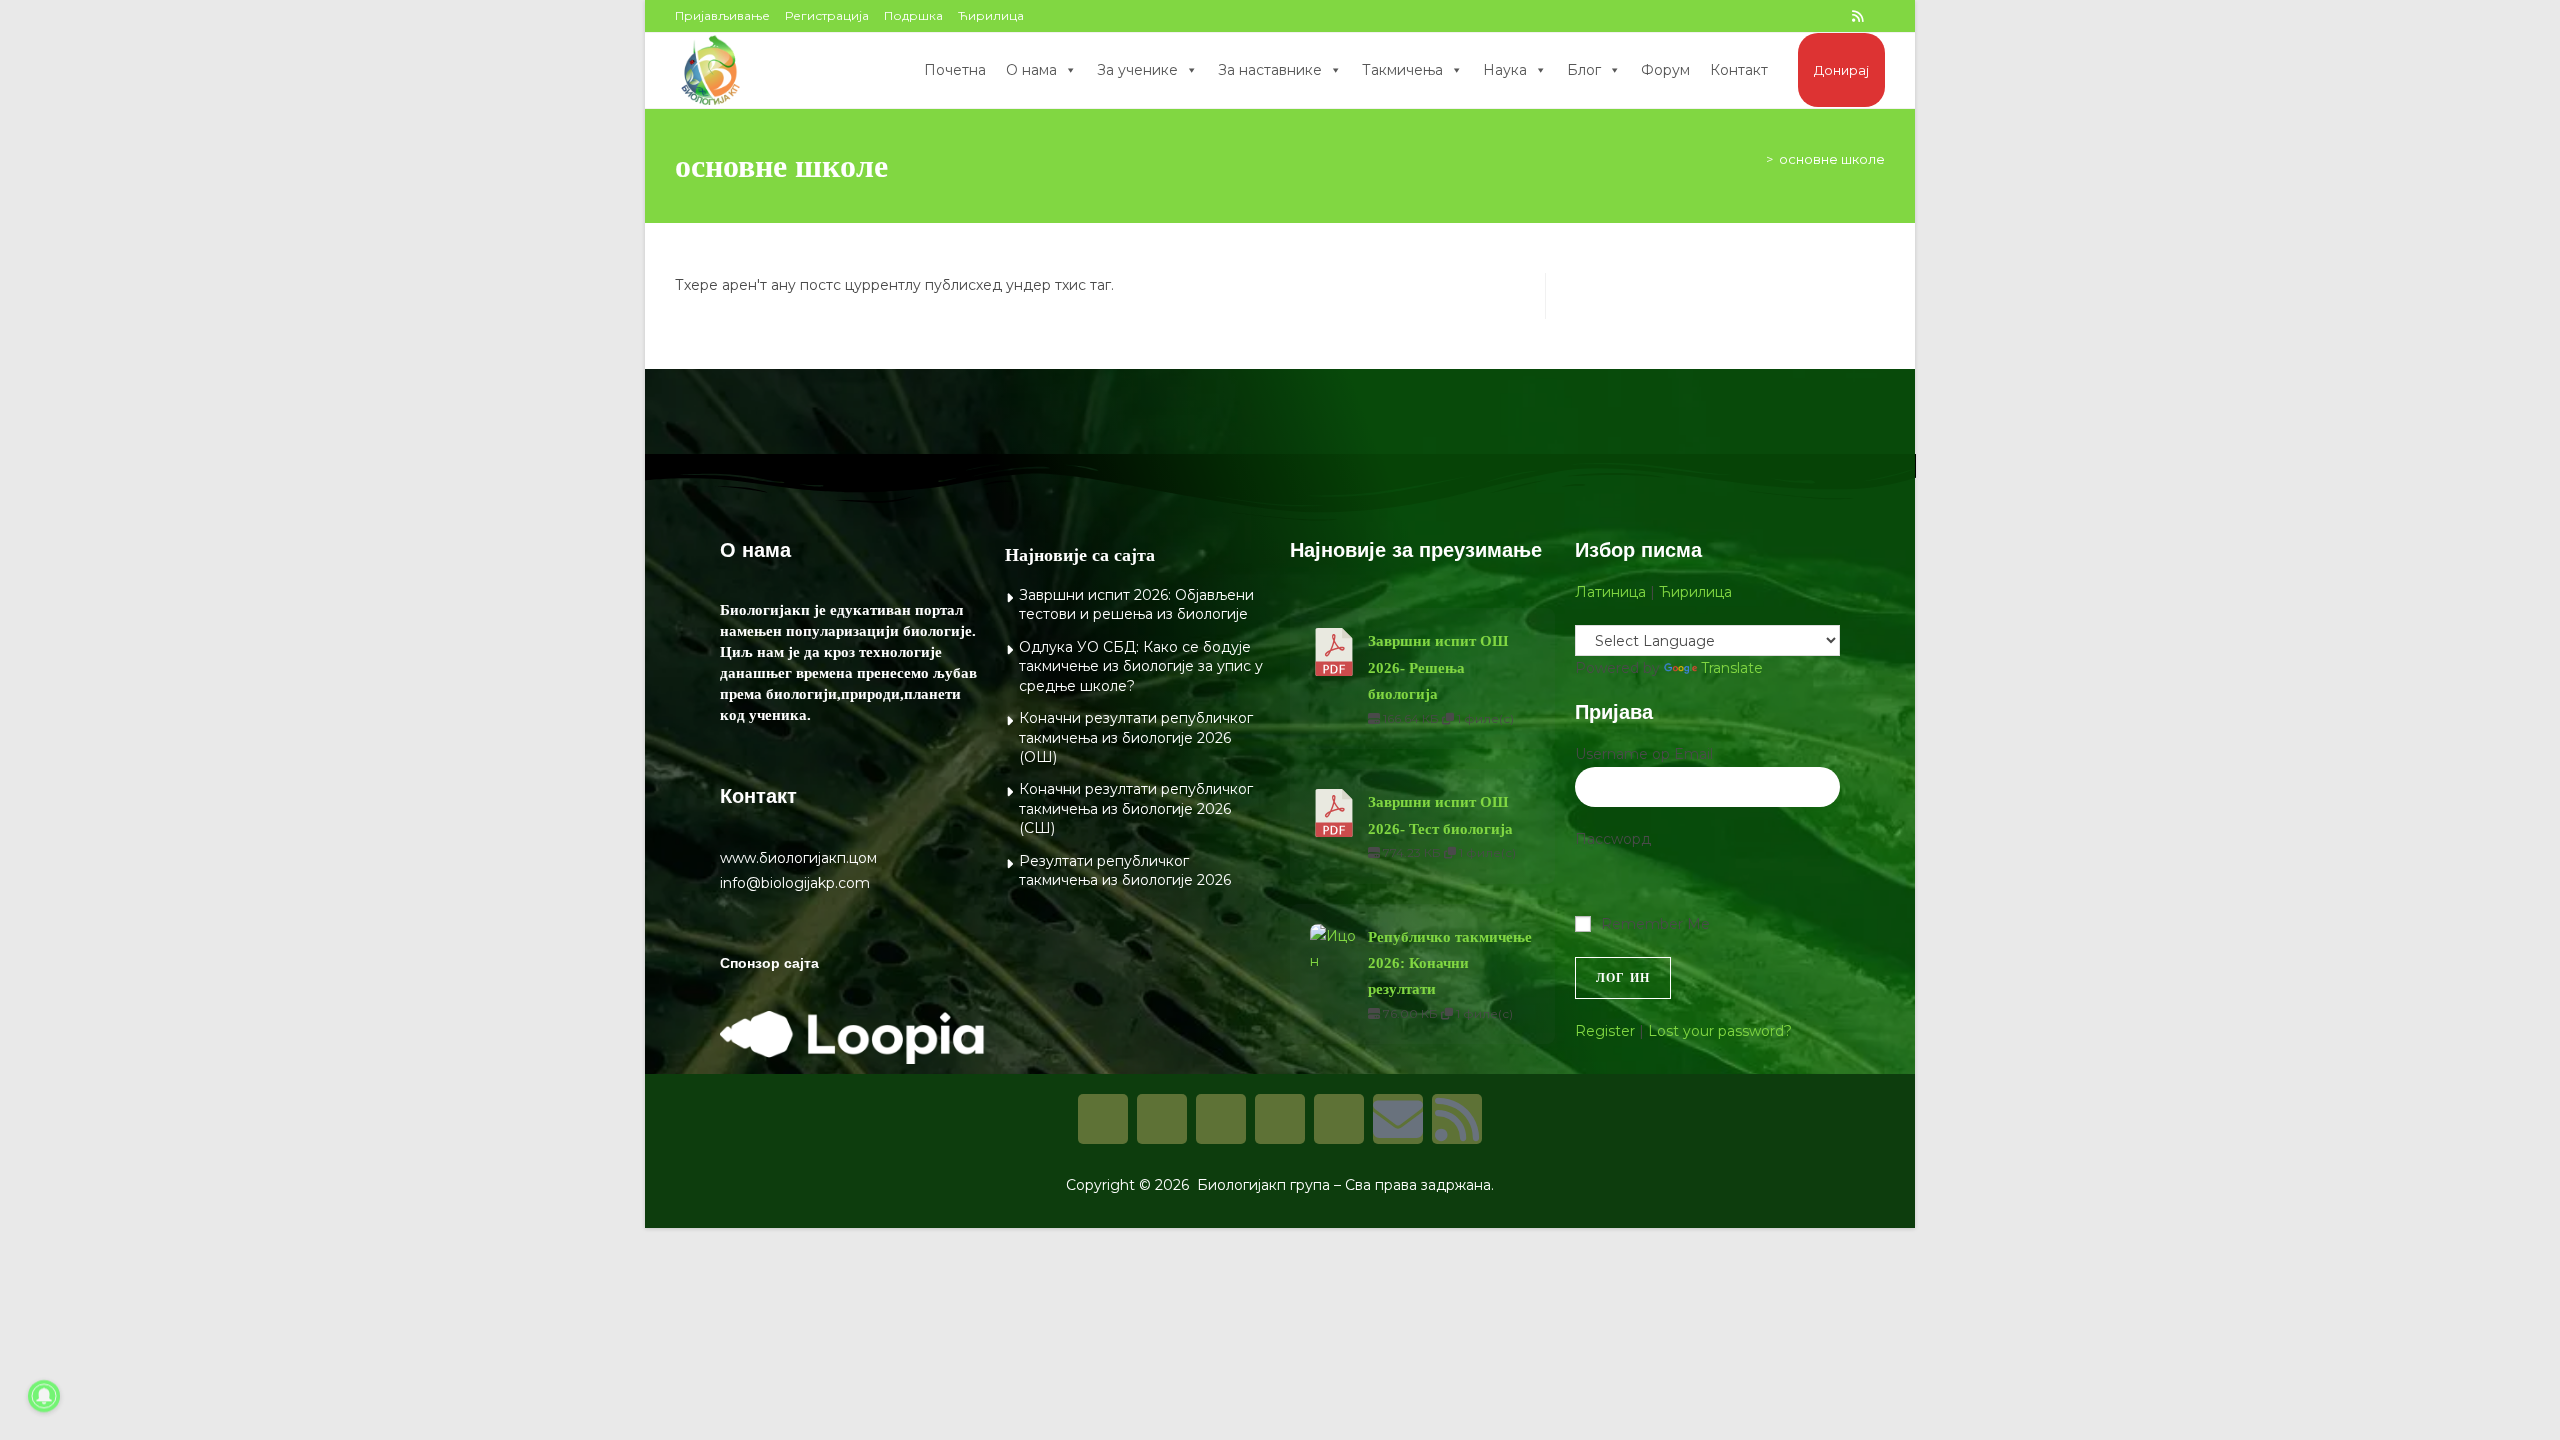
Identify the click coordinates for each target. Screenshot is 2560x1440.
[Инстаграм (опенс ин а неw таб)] (1791, 16)
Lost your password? (1720, 1031)
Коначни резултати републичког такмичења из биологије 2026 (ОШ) (1136, 737)
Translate (1732, 668)
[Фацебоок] (1103, 1119)
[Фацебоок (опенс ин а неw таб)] (1747, 16)
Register (1605, 1031)
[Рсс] (1457, 1119)
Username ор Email (1644, 754)
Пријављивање (722, 15)
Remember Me (1655, 924)
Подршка (913, 15)
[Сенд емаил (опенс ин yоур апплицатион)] (1877, 16)
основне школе (1832, 159)
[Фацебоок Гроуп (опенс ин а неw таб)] (1769, 16)
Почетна (955, 70)
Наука (1505, 70)
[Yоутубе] (1339, 1119)
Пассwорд (1613, 839)
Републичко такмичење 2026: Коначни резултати (1450, 963)
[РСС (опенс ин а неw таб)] (1857, 16)
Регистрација (827, 15)
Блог (1584, 70)
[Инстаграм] (1162, 1119)
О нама (1031, 70)
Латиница (1610, 592)
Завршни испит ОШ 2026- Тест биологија (1440, 815)
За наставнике (1270, 70)
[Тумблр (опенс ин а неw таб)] (1813, 16)
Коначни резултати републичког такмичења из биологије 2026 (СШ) (1136, 808)
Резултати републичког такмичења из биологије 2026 (1125, 871)
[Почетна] (1755, 159)
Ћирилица (991, 15)
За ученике (1137, 70)
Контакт (1739, 70)
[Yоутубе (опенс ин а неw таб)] (1835, 16)
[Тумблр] (1280, 1119)
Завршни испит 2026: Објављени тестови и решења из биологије (1136, 605)
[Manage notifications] (44, 1396)
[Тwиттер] (1221, 1119)
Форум (1665, 70)
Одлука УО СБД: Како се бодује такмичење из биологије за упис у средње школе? (1141, 666)
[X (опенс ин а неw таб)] (1725, 16)
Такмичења (1402, 70)
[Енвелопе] (1398, 1119)
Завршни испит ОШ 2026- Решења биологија (1438, 667)
